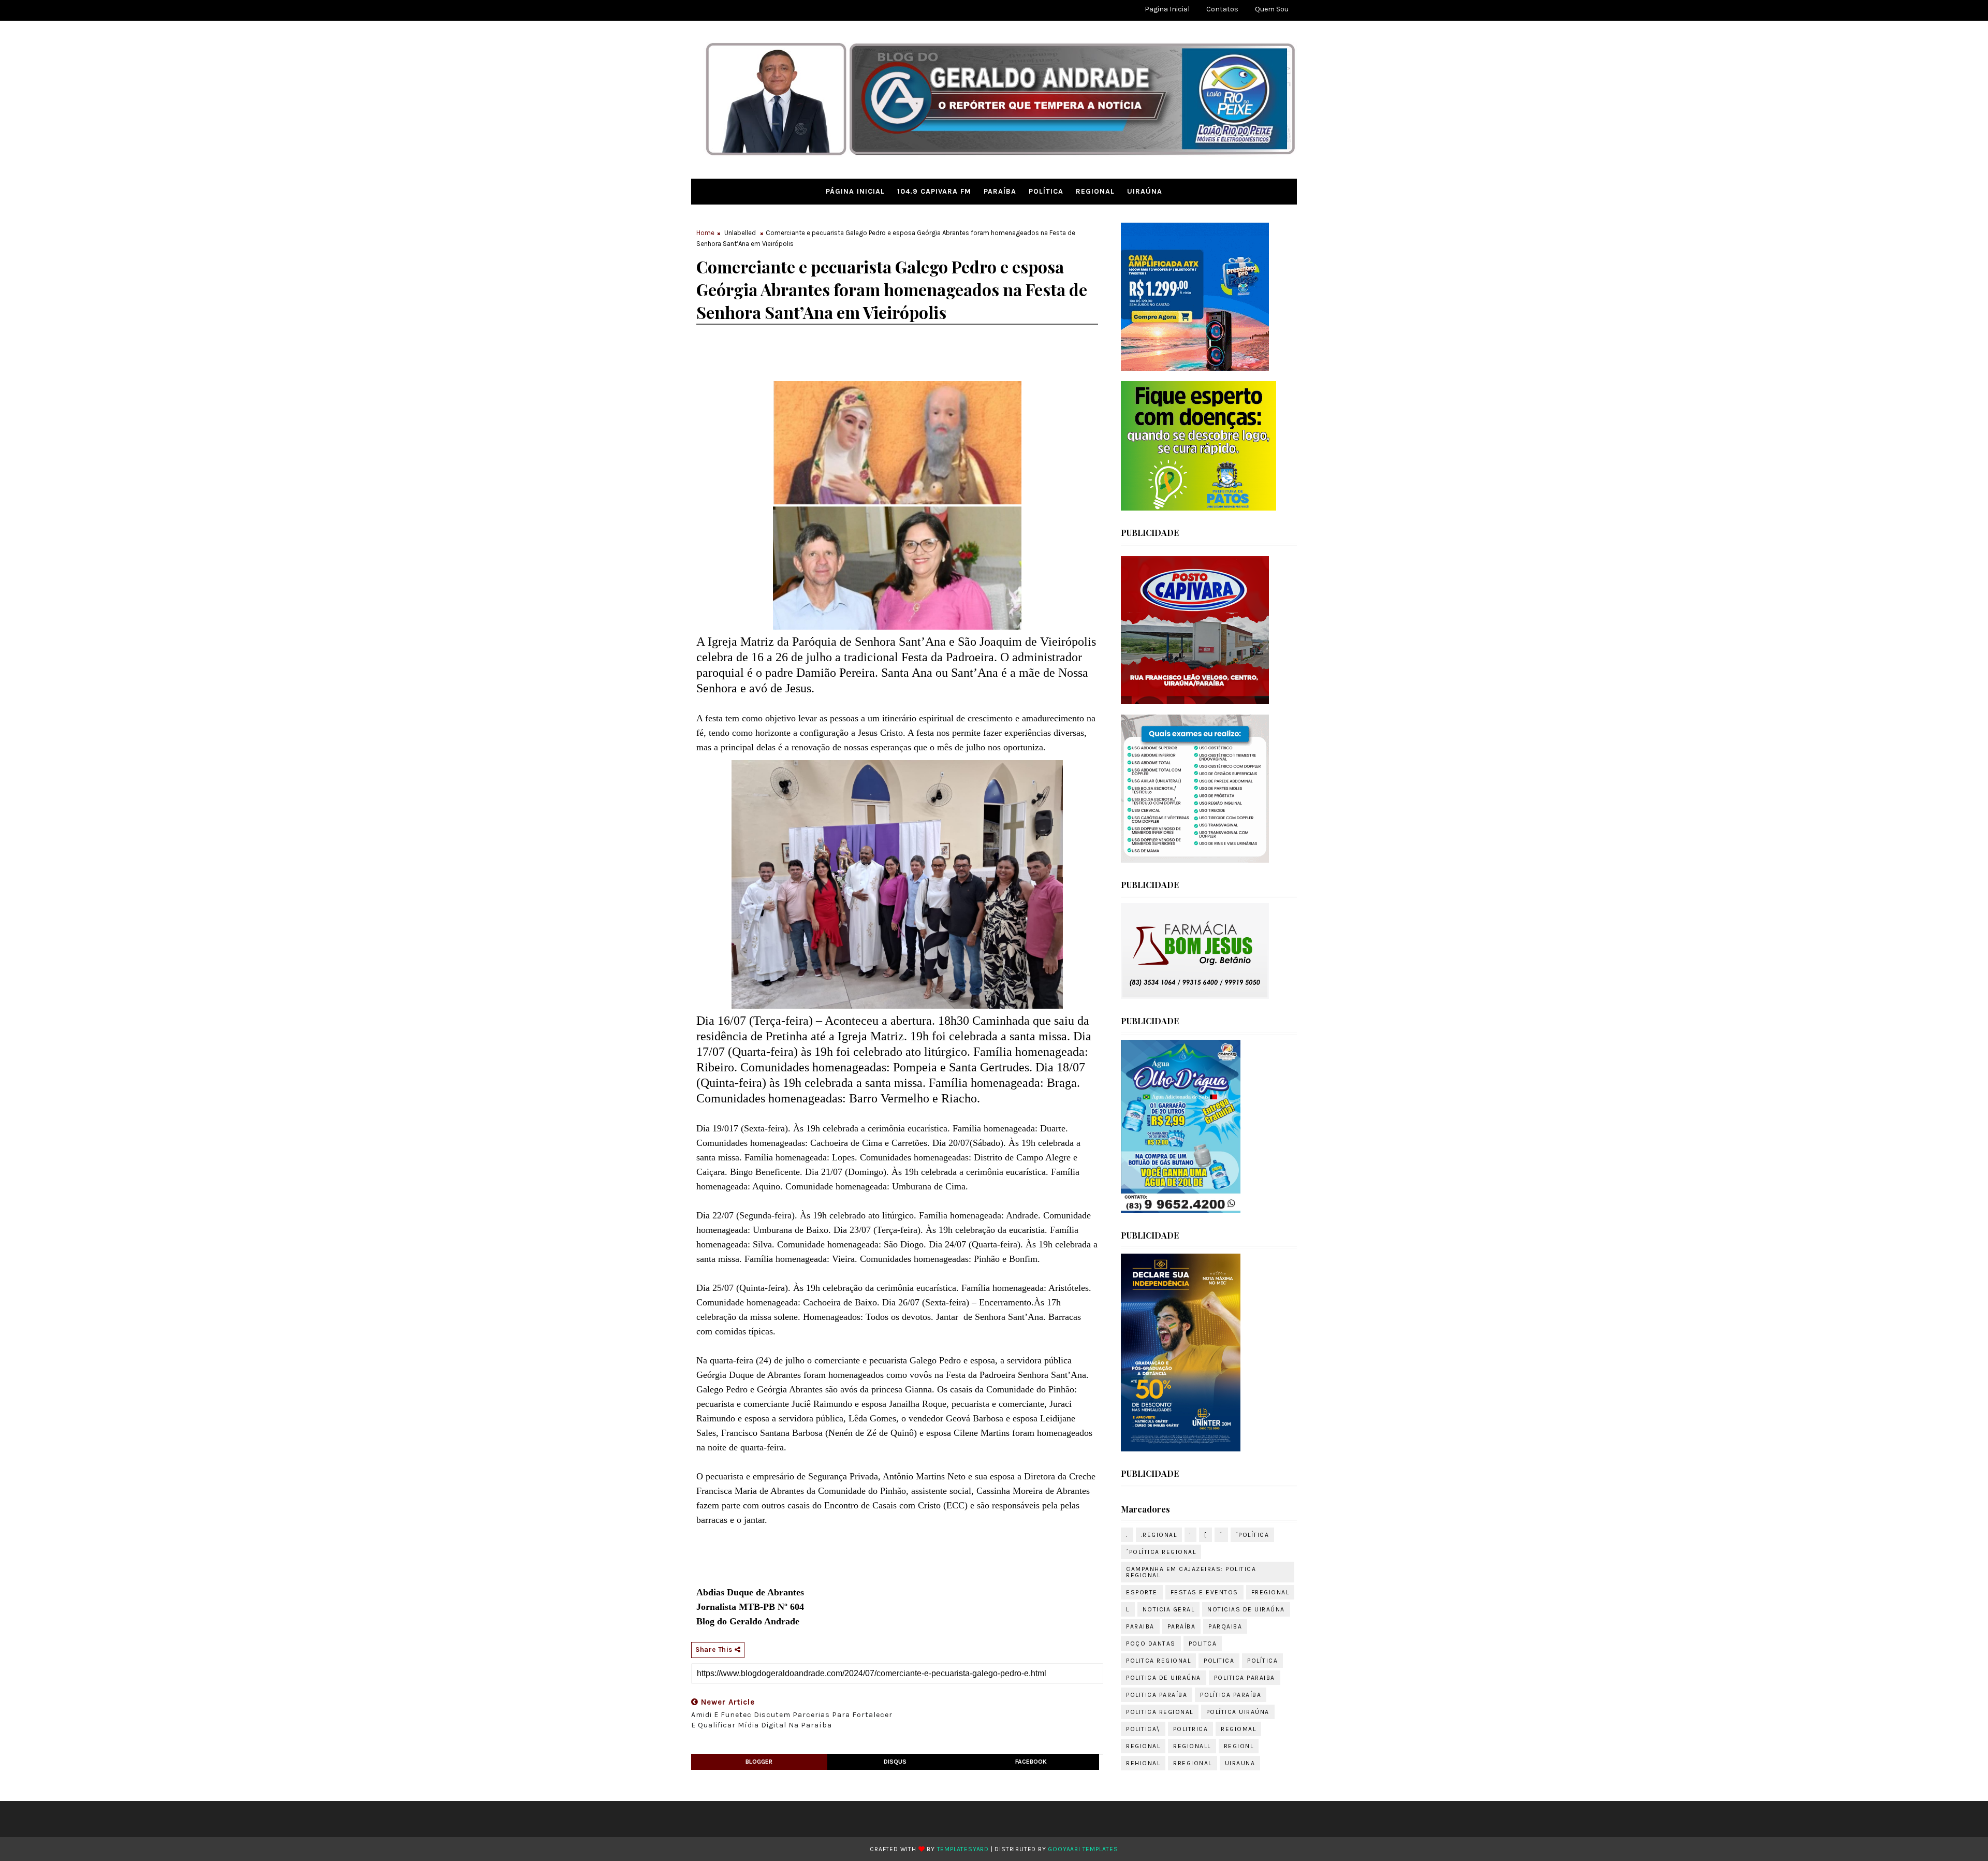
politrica (1191, 1729)
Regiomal (1238, 1729)
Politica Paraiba (1245, 1678)
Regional (1095, 191)
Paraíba (1000, 191)
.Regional (1159, 1535)
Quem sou (1272, 9)
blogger (759, 1762)
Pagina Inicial (1167, 9)
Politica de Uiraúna (1164, 1678)
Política (1046, 191)
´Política (1253, 1535)
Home (705, 233)
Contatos (1222, 9)
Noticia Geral (1169, 1609)
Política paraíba (1231, 1695)
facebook (1031, 1762)
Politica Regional (1160, 1712)
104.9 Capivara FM (934, 191)
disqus (895, 1762)
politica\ (1143, 1729)
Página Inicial (855, 191)
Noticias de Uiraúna (1246, 1609)
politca (1203, 1644)
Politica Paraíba (1157, 1695)
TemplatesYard (963, 1849)
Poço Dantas (1151, 1644)
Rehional (1143, 1763)
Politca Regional (1158, 1661)
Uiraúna (1145, 191)
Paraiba (1140, 1626)
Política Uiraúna (1238, 1712)
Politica (1219, 1661)
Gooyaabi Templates (1083, 1849)
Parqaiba (1225, 1626)
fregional (1270, 1592)
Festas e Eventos (1204, 1592)
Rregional (1193, 1763)
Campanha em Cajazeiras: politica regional (1191, 1572)
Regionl (1239, 1746)
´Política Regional (1161, 1552)
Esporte (1142, 1592)
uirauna (1240, 1763)
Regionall (1192, 1746)
